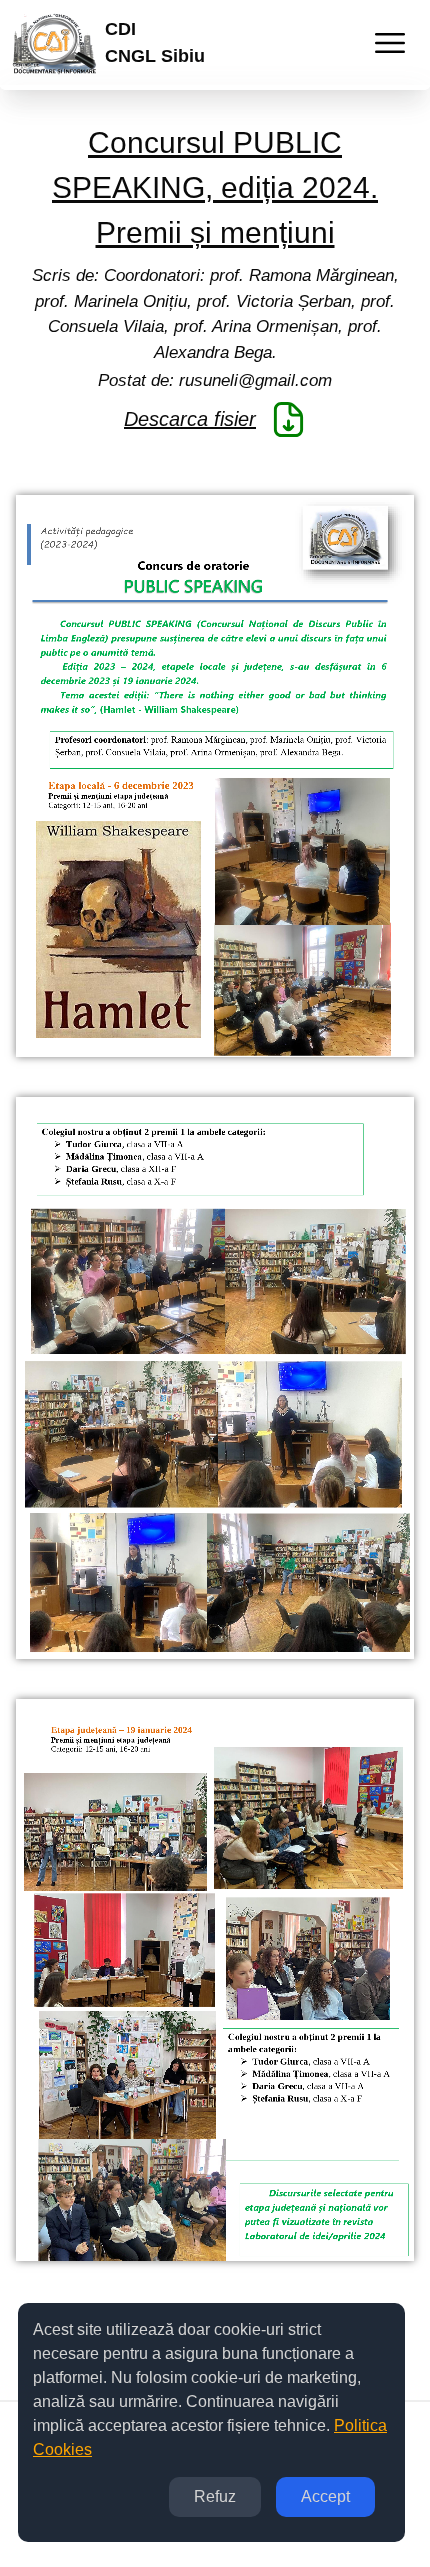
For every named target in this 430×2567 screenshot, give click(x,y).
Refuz (215, 2496)
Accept (325, 2496)
